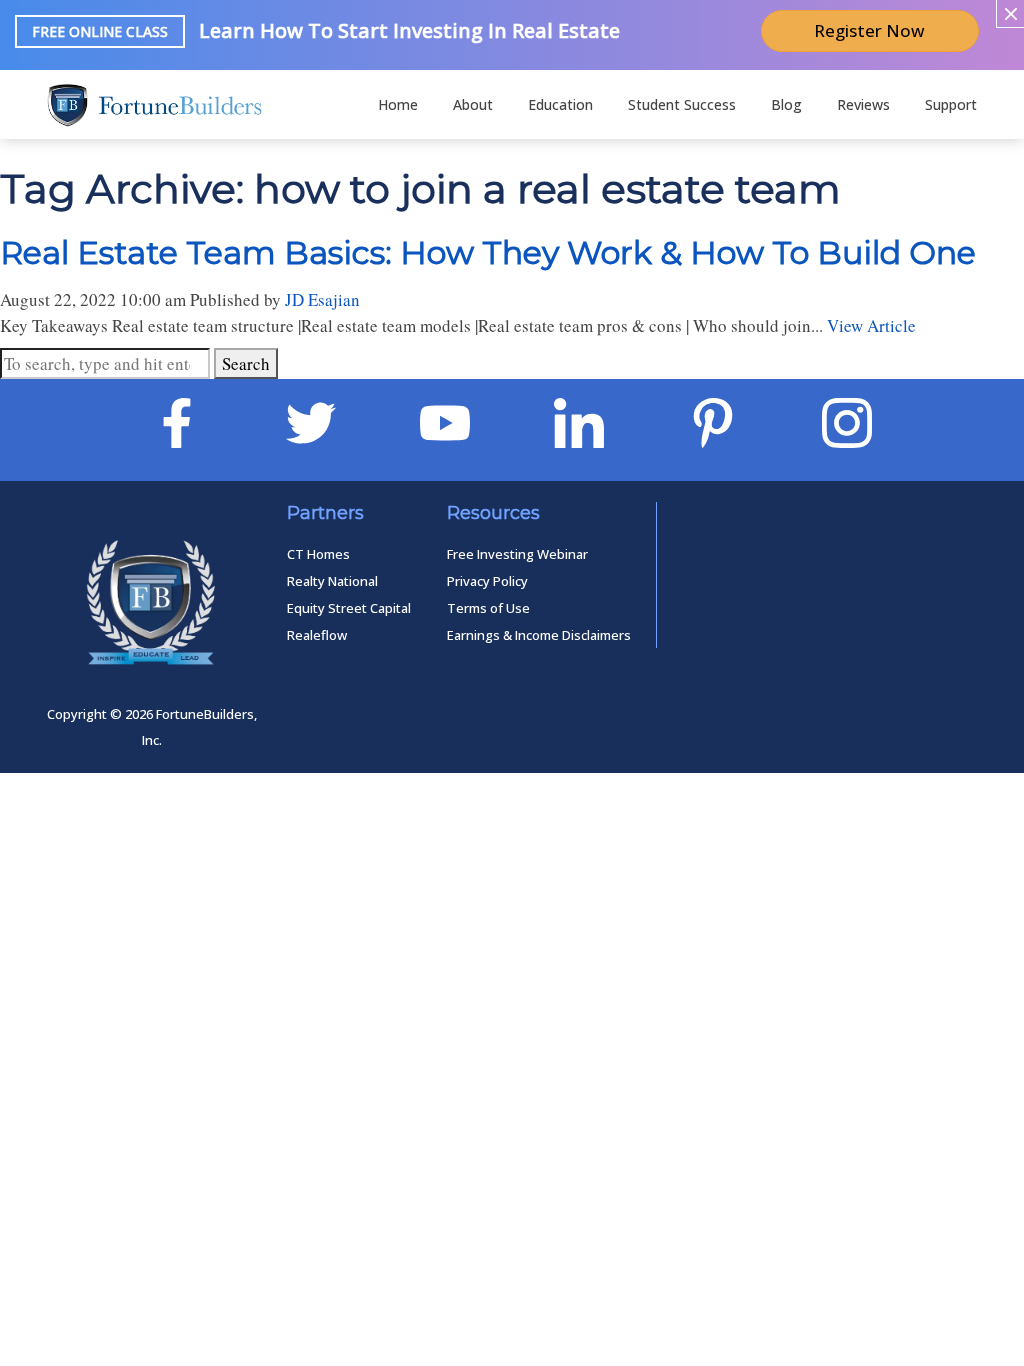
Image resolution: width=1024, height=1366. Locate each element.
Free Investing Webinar (517, 554)
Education (560, 104)
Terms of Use (488, 608)
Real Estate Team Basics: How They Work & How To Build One (488, 252)
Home (398, 104)
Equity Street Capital (349, 608)
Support (951, 104)
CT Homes (318, 554)
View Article (871, 325)
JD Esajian (322, 299)
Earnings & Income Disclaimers (539, 635)
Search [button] (246, 363)
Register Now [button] (869, 30)
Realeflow (317, 635)
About (473, 104)
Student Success (682, 104)
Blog (786, 104)
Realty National (332, 581)
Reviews (863, 104)
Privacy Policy (487, 581)
